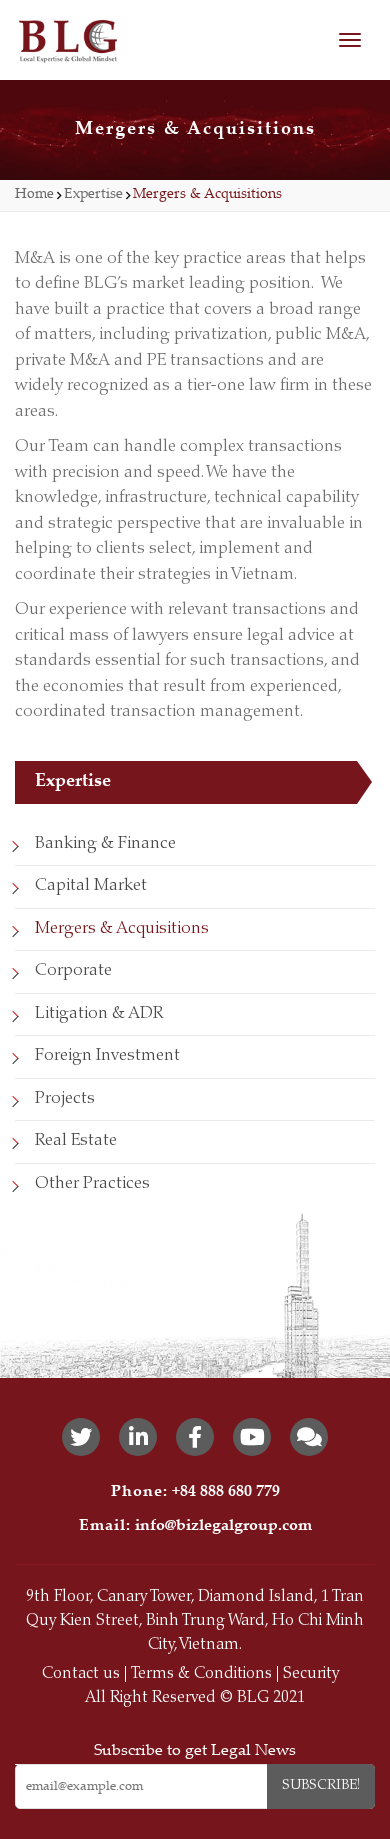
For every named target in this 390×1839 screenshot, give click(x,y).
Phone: (139, 1492)
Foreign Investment (107, 1056)
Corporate (73, 971)
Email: (105, 1526)
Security (311, 1674)
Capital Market (91, 886)
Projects (65, 1099)
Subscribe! (321, 1786)
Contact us (81, 1674)
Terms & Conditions (201, 1674)
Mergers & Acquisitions (122, 929)
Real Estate (76, 1141)
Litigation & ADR (99, 1014)
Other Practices (92, 1184)
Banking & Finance (105, 844)
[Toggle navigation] (350, 40)
